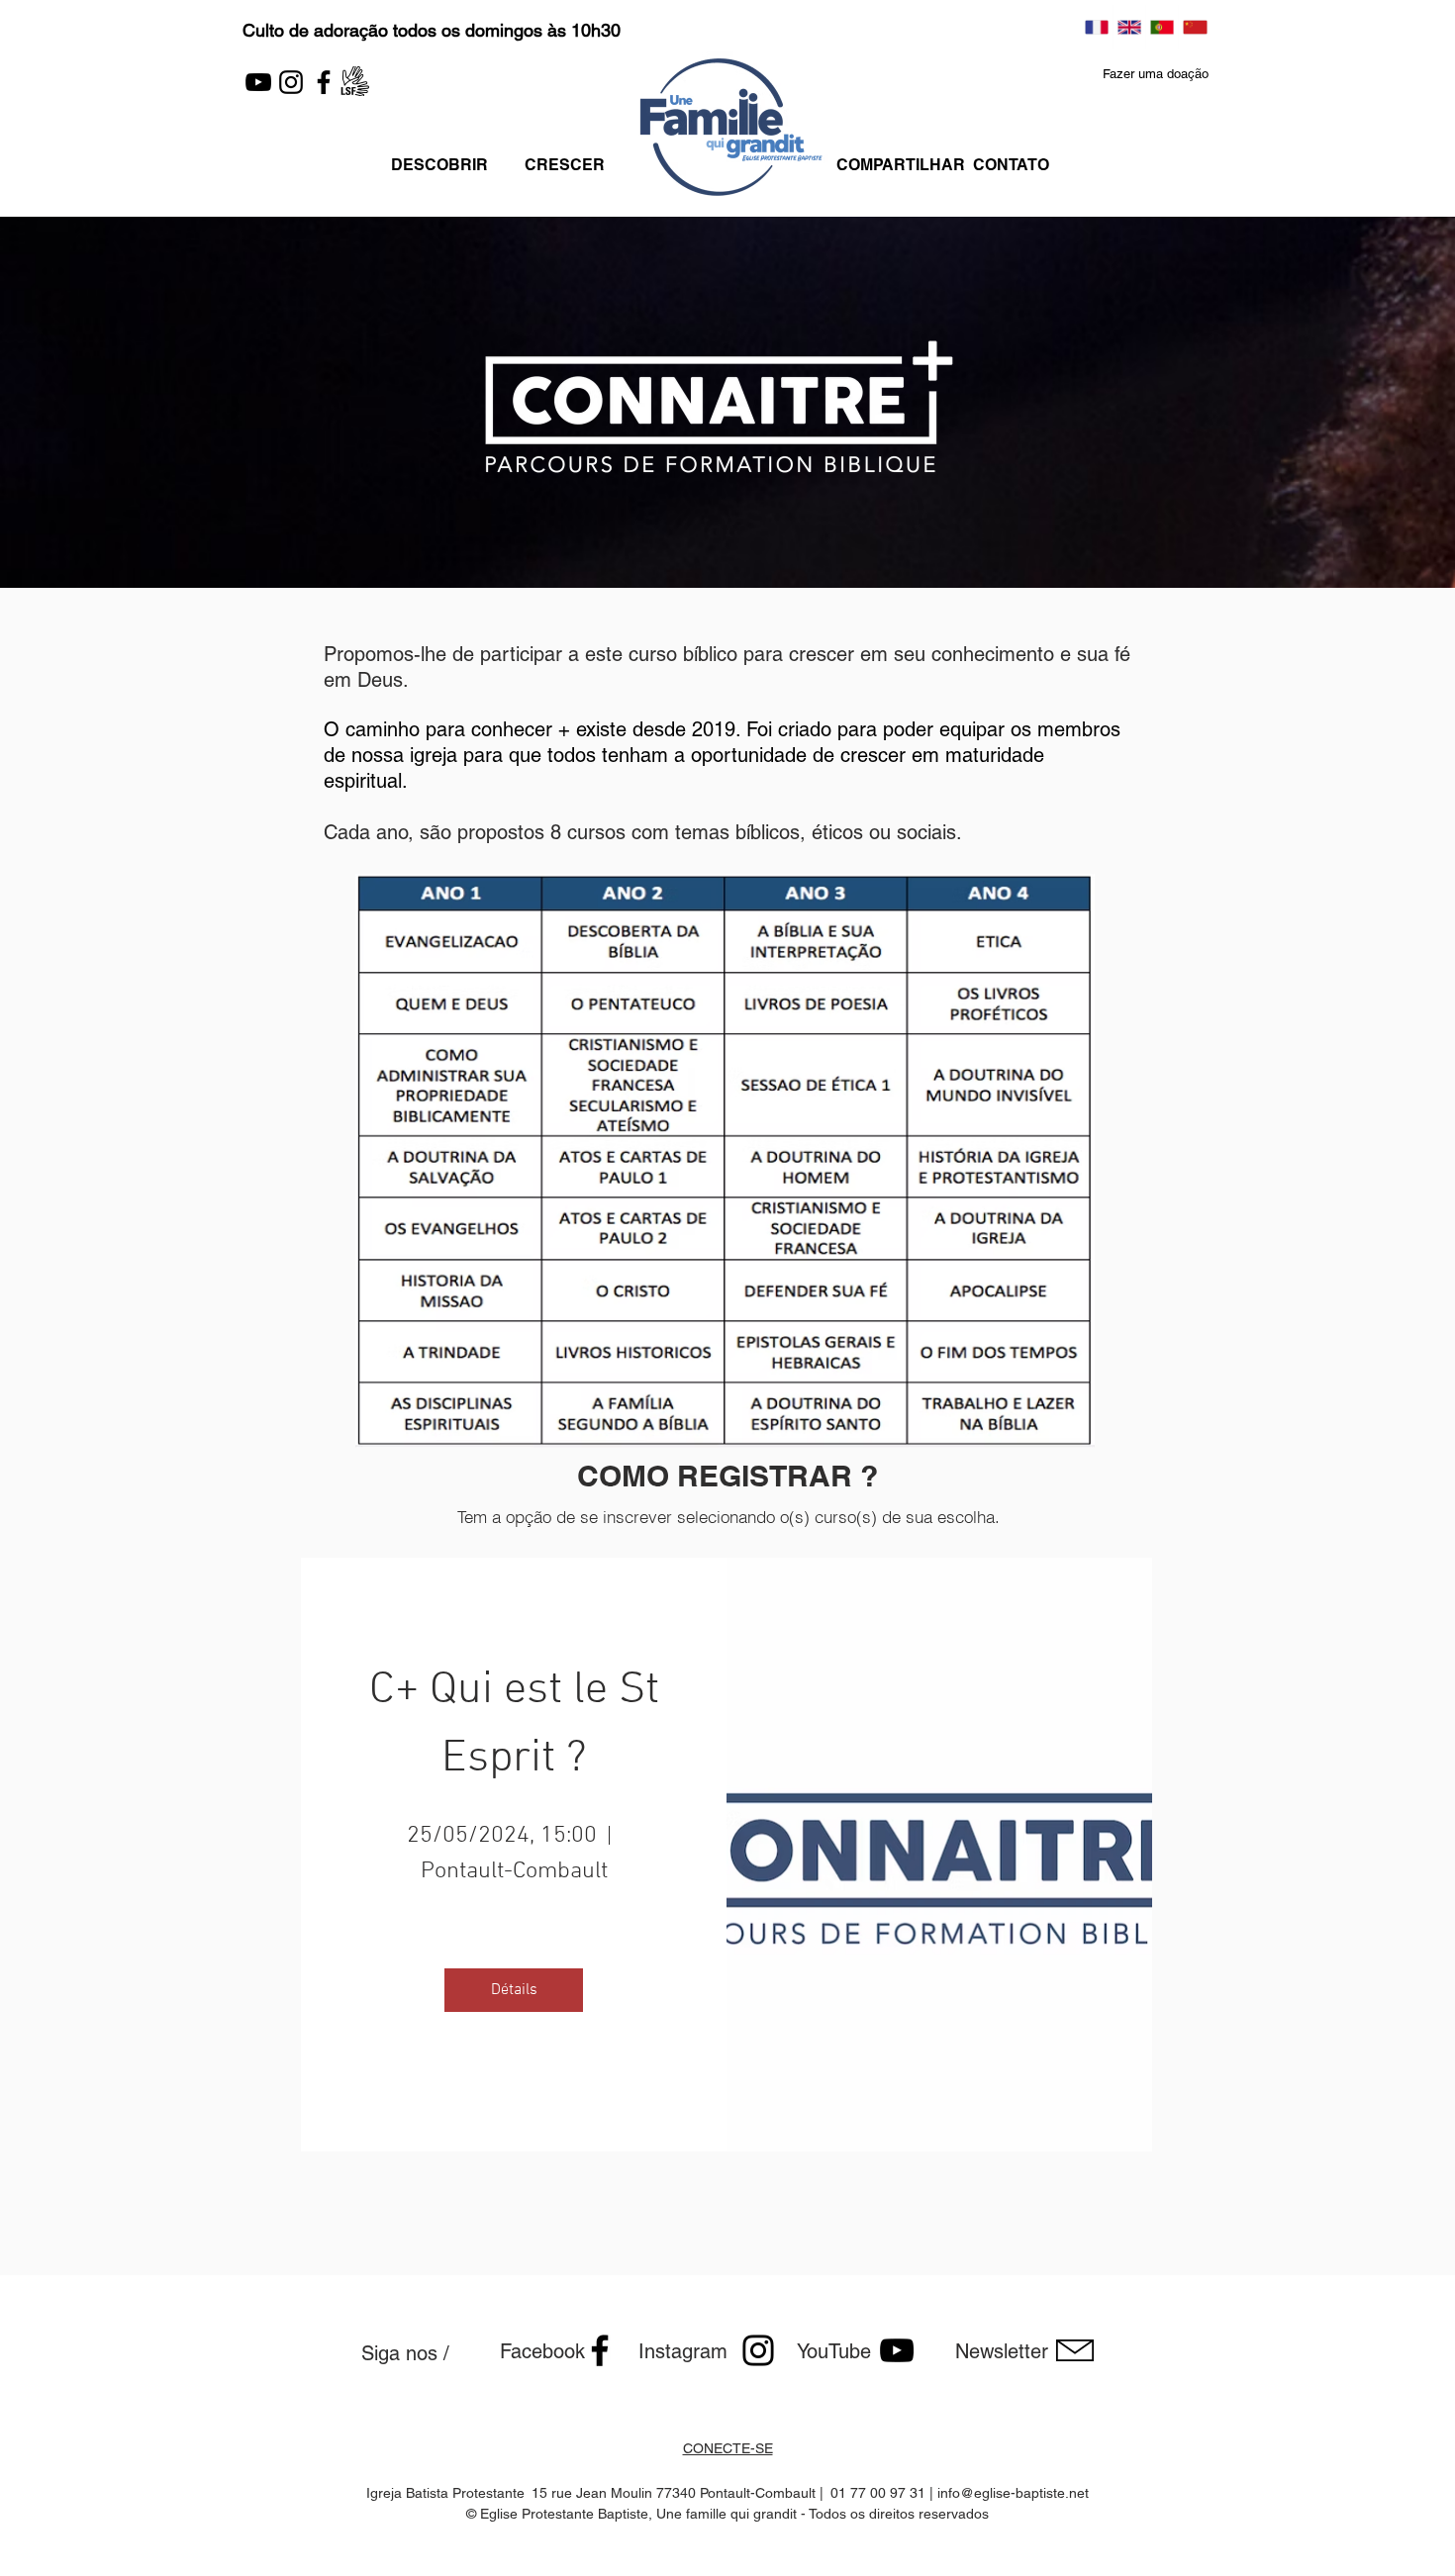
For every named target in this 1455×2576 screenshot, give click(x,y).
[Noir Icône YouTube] (897, 2350)
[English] (1129, 27)
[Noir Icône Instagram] (758, 2350)
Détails (514, 1990)
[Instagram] (291, 82)
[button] (1156, 75)
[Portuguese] (1162, 27)
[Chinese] (1194, 27)
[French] (1097, 27)
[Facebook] (324, 82)
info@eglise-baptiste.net (1013, 2493)
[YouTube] (258, 82)
